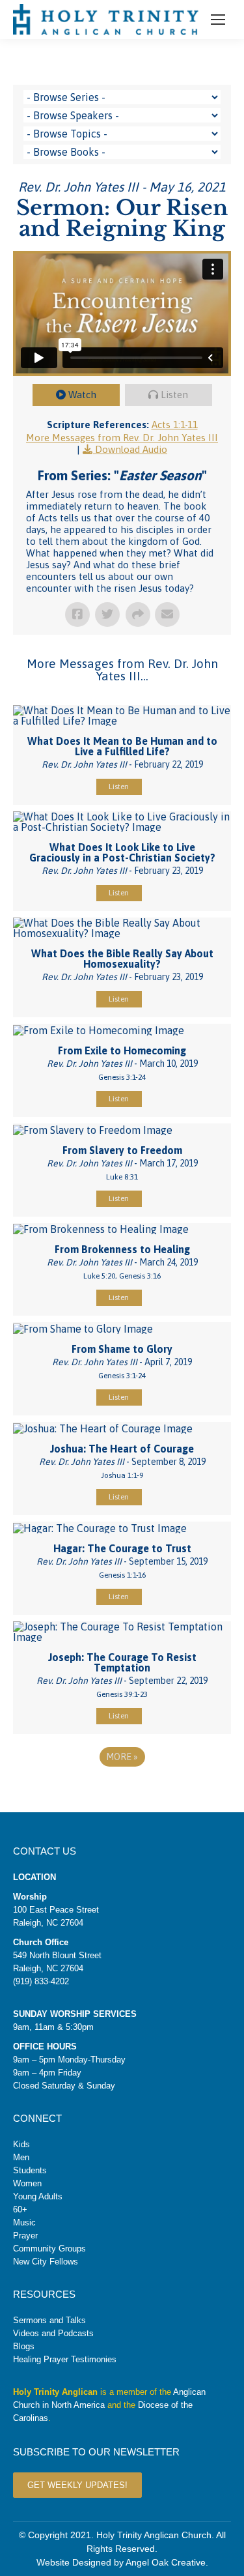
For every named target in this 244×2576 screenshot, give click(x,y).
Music (24, 2222)
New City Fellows (46, 2262)
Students (30, 2170)
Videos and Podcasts (53, 2333)
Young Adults (38, 2196)
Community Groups (49, 2249)
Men (21, 2157)
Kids (21, 2144)
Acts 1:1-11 (175, 425)
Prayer (25, 2236)
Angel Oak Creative (166, 2562)
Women (27, 2183)
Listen (174, 395)
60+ (20, 2209)
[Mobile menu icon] (218, 20)
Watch (82, 395)
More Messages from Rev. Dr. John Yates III (122, 438)
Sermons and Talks (49, 2320)
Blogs (24, 2346)
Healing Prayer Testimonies (65, 2359)
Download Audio (131, 449)
